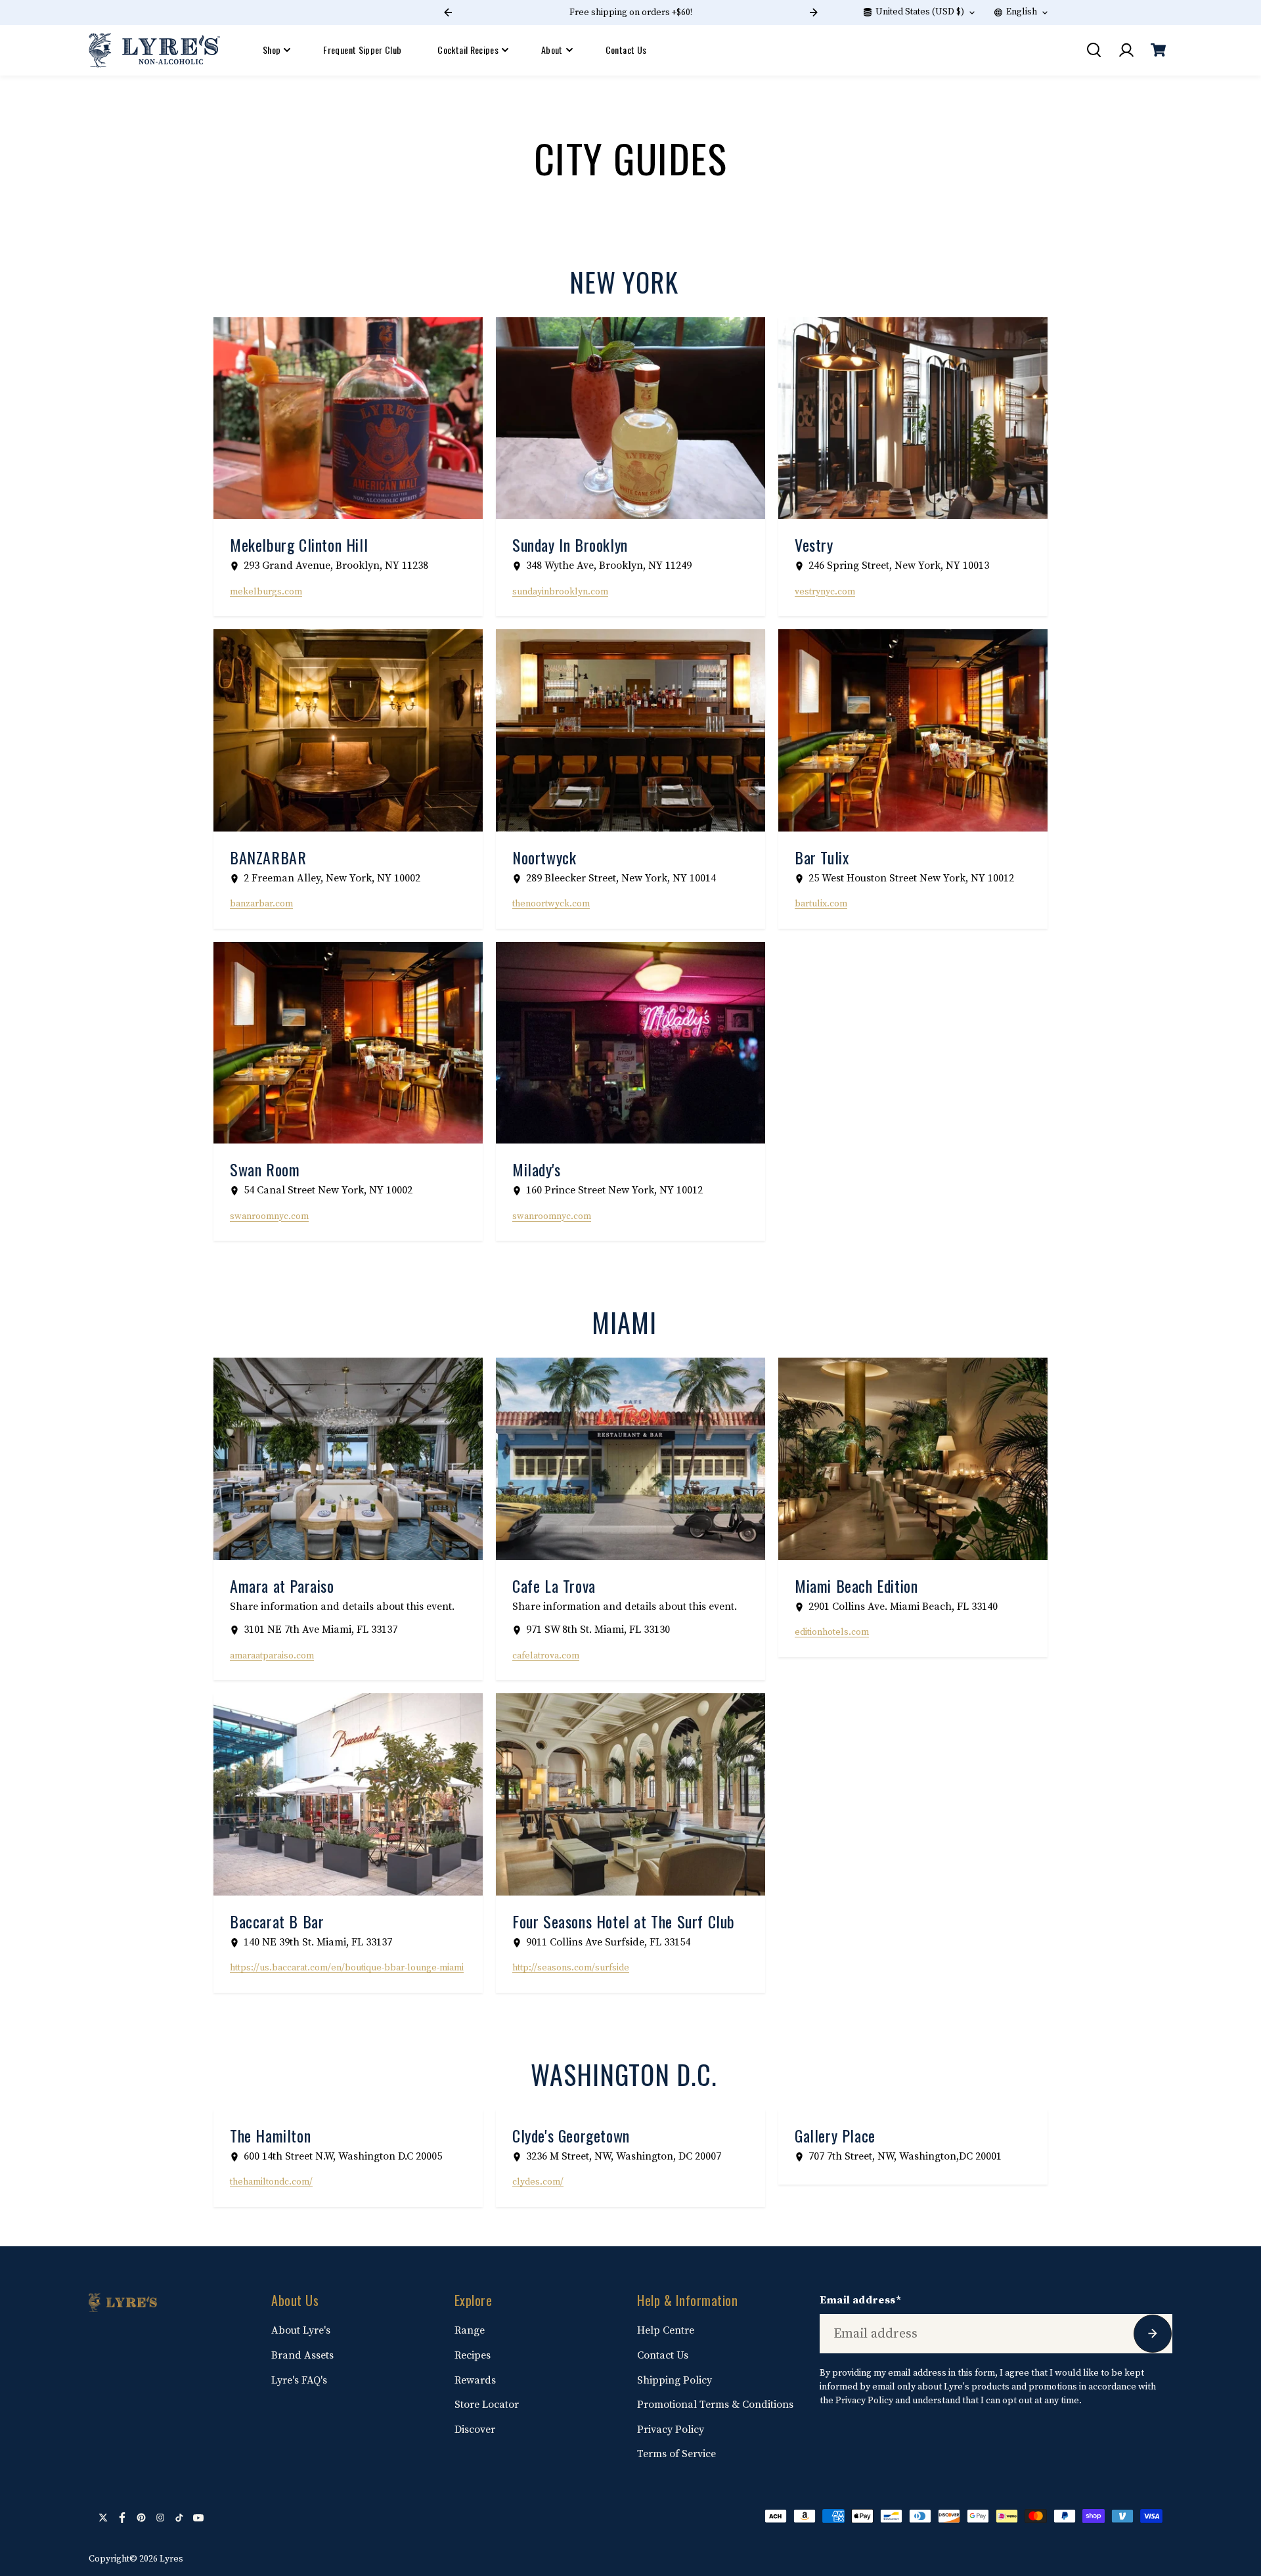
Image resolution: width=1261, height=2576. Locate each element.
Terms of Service (676, 2454)
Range (470, 2330)
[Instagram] (160, 2518)
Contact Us (626, 50)
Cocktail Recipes (468, 50)
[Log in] (1126, 50)
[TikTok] (179, 2518)
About (552, 50)
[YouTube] (198, 2518)
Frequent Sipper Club (362, 50)
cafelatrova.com (546, 1656)
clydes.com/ (538, 2182)
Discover (475, 2430)
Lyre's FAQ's (299, 2380)
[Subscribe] (1153, 2334)
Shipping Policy (675, 2380)
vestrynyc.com (825, 592)
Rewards (475, 2380)
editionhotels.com (832, 1632)
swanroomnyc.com (269, 1216)
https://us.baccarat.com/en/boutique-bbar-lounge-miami (347, 1968)
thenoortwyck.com (551, 904)
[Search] (1094, 50)
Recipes (473, 2355)
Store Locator (487, 2405)
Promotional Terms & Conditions (715, 2405)
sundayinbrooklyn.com (560, 592)
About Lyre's (301, 2330)
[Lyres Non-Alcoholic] (154, 50)
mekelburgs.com (266, 592)
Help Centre (666, 2330)
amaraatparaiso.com (272, 1656)
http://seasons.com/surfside (571, 1968)
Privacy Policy (671, 2430)
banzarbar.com (261, 904)
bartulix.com (821, 904)
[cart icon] (1158, 50)
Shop (272, 50)
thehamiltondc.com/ (271, 2182)
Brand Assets (302, 2355)
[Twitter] (103, 2518)
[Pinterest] (141, 2518)
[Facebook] (122, 2518)
